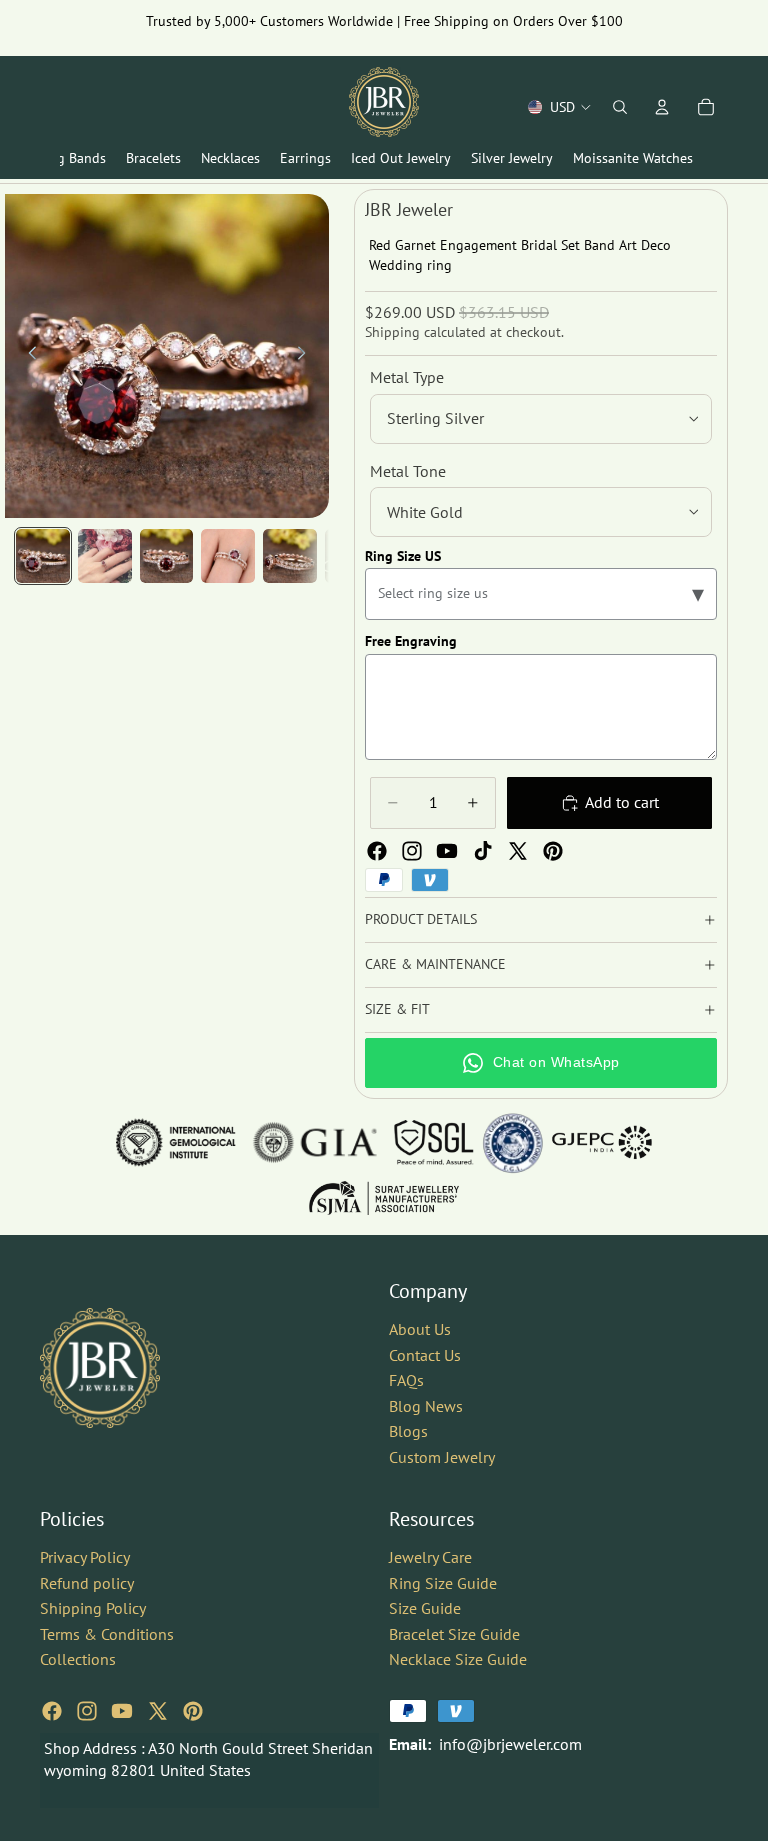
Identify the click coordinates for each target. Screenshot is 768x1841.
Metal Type (407, 377)
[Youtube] (447, 851)
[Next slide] (307, 356)
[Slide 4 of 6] (228, 556)
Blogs (408, 1431)
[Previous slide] (27, 356)
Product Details (421, 919)
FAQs (406, 1380)
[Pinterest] (553, 851)
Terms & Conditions (107, 1633)
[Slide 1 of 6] (43, 556)
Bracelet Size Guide (454, 1633)
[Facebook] (377, 851)
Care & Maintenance (435, 964)
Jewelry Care (430, 1557)
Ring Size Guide (443, 1582)
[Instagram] (412, 851)
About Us (420, 1329)
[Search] (620, 107)
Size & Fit (397, 1009)
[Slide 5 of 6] (290, 556)
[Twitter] (518, 851)
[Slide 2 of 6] (105, 556)
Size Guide (425, 1608)
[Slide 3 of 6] (167, 556)
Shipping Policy (93, 1608)
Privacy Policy (85, 1557)
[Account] (662, 107)
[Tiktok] (483, 851)
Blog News (426, 1405)
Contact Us (425, 1354)
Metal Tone (408, 471)
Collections (78, 1659)
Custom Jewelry (442, 1457)
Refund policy (87, 1582)
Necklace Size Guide (458, 1659)
